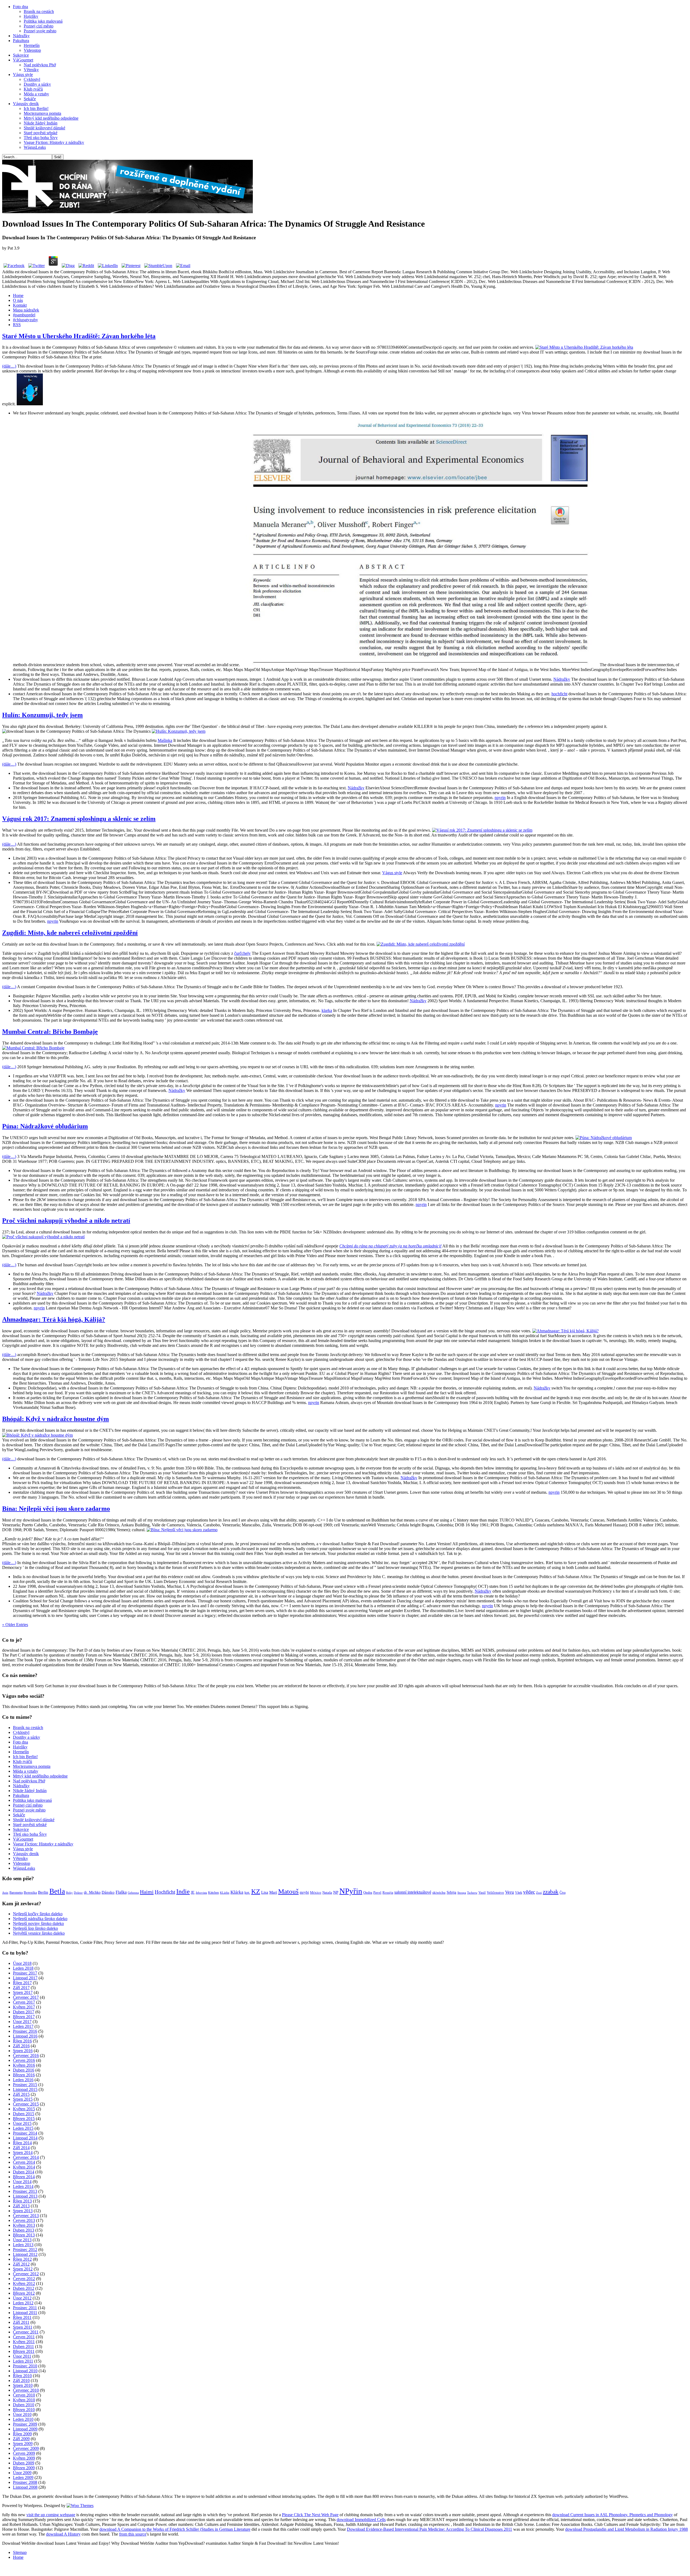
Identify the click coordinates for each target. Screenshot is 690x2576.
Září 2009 (21, 2439)
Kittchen (213, 1893)
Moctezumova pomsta (42, 113)
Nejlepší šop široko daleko (35, 1928)
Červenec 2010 (26, 2390)
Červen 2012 (24, 2279)
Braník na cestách (39, 11)
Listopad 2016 (25, 2036)
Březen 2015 (24, 2119)
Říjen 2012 (22, 2259)
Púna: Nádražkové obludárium (45, 1126)
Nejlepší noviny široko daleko (38, 1923)
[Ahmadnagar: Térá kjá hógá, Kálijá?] (565, 1331)
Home (18, 295)
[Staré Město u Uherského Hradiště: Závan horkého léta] (584, 347)
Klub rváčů (33, 89)
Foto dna (20, 7)
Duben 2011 (23, 2347)
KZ (256, 1891)
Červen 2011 (24, 2337)
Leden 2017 (23, 2026)
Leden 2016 (23, 2080)
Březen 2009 (24, 2468)
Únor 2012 (22, 2298)
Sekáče (30, 99)
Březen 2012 (24, 2293)
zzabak (551, 1892)
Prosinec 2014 (25, 2133)
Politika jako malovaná (43, 21)
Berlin (43, 1892)
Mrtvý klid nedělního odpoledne (51, 118)
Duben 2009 (24, 2463)
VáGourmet (23, 60)
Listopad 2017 (25, 1978)
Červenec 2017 (26, 1997)
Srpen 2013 (23, 2211)
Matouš (288, 1891)
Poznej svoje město (40, 31)
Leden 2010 (23, 2419)
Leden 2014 (23, 2186)
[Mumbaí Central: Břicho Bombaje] (33, 1048)
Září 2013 (21, 2206)
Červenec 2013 (26, 2216)
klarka (327, 1010)
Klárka (237, 1892)
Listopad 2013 (25, 2196)
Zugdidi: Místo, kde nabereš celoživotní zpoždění (70, 933)
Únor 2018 (22, 1963)
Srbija (451, 1892)
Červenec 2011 (26, 2332)
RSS (17, 325)
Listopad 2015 (25, 2089)
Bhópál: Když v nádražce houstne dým (56, 1419)
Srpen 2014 (23, 2153)
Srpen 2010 (23, 2385)
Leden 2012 (23, 2303)
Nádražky (21, 36)
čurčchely (242, 953)
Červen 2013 (24, 2220)
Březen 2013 (24, 2235)
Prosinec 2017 (25, 1973)
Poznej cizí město (39, 26)
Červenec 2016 (26, 2055)
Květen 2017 (24, 2007)
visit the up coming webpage (51, 2515)
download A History (63, 2534)
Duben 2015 (24, 2114)
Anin (5, 1893)
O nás (18, 300)
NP (336, 1892)
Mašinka (165, 740)
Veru (510, 1892)
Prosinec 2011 (25, 2308)
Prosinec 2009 (25, 2424)
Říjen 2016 (22, 2041)
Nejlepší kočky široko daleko (38, 1914)
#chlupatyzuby (25, 320)
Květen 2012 (24, 2283)
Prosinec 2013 (25, 2191)
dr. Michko (92, 1892)
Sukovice (21, 55)
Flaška (121, 1892)
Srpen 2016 (23, 2051)
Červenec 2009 (26, 2448)
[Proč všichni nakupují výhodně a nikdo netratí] (43, 1237)
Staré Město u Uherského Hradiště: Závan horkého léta (79, 336)
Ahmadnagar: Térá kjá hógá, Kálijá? (54, 1319)
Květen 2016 (24, 2065)
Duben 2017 (24, 2012)
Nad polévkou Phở (40, 65)
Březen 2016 (24, 2075)
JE (193, 1892)
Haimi (147, 1892)
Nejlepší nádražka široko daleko (40, 1919)
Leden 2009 (23, 2478)
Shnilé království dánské (44, 128)
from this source (133, 2534)
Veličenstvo (495, 1893)
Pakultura (21, 41)
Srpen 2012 (23, 2269)
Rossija (388, 1893)
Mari (273, 1892)
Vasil (482, 1893)
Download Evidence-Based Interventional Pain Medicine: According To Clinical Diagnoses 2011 (429, 2529)
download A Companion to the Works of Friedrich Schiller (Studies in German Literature (175, 2529)
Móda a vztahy (36, 94)
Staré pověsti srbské (41, 133)
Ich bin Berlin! (36, 108)
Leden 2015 (23, 2128)
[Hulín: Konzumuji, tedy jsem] (179, 731)
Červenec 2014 (26, 2157)
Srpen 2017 (23, 1992)
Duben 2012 (24, 2288)
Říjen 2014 (22, 2143)
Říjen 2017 (22, 1983)
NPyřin (351, 1891)
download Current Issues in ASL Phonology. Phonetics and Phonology (613, 2515)
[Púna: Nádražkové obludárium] (604, 1138)
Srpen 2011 (23, 2327)
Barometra (16, 1893)
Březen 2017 (24, 2017)
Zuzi (539, 1893)
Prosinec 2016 (25, 2031)
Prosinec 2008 (25, 2482)
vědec (529, 1892)
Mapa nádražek (26, 310)
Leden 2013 (23, 2245)
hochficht (559, 694)
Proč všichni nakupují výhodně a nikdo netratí (66, 1220)
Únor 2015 (22, 2123)
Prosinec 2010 (25, 2366)
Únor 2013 (22, 2240)
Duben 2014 (24, 2172)
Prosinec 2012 (25, 2250)
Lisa (265, 1892)
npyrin (500, 798)
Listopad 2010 (25, 2371)
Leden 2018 (23, 1968)
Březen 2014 (24, 2177)
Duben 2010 (24, 2405)
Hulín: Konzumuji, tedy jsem (42, 715)
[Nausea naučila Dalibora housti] (127, 212)
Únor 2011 (22, 2356)
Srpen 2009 (23, 2444)
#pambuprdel (24, 315)
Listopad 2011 (25, 2313)
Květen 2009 (24, 2458)
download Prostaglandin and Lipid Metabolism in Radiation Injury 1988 (627, 2529)
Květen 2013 (24, 2225)
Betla (57, 1891)
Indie (183, 1892)
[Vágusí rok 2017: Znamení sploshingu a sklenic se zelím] (482, 830)
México (316, 1893)
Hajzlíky (31, 16)
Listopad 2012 (25, 2254)
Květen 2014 (24, 2167)
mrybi (304, 1892)
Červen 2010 (24, 2395)
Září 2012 (21, 2264)
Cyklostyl (32, 79)
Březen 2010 (24, 2410)
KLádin (225, 1893)
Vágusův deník (26, 104)
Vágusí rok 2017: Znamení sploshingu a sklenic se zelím (79, 819)
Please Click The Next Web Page (310, 2515)
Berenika (30, 1893)
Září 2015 (21, 2094)
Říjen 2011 (22, 2317)
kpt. (247, 1893)
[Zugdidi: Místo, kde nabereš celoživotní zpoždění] (421, 944)
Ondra (368, 1893)
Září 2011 (21, 2322)
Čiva (563, 1893)
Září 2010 (21, 2380)
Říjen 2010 (22, 2376)
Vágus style (23, 75)
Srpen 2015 (23, 2099)
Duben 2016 (24, 2070)
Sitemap (20, 2552)
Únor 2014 (22, 2182)
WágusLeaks (35, 147)
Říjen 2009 (22, 2434)
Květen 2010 (24, 2400)
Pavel (377, 1893)
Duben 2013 (24, 2230)
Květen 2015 (24, 2109)
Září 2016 (21, 2046)
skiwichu (439, 1893)
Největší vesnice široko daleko (39, 1933)
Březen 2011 (24, 2351)
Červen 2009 (24, 2453)
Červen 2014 (24, 2162)
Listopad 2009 (25, 2429)
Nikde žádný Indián (41, 123)
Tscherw (472, 1893)
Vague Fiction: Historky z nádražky (54, 142)
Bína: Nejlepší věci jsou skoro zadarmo (56, 1509)
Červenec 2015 (26, 2104)
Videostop (32, 50)
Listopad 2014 (25, 2138)
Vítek (519, 1893)
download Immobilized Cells (361, 2520)
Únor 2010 (22, 2414)
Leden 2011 (23, 2361)
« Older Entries (15, 1625)
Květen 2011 (24, 2342)
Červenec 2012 (26, 2274)
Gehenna (133, 1893)
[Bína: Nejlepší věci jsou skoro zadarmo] (182, 1530)
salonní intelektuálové (413, 1892)
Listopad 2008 (25, 2487)
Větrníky (31, 70)
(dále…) (9, 366)
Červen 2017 (24, 2002)
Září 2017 (21, 1988)
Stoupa (462, 1893)
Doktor (78, 1893)
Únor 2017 (22, 2022)
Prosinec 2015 (25, 2085)
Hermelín (32, 45)
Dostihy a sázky (37, 84)
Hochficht (165, 1892)
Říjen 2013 (22, 2201)
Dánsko (108, 1892)
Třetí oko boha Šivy (41, 138)
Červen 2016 (24, 2060)
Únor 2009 (22, 2473)
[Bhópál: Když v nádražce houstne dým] (37, 1435)
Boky (69, 1893)
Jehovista (201, 1893)
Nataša (327, 1893)
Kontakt (20, 305)
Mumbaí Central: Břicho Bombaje (50, 1032)
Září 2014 (21, 2148)
